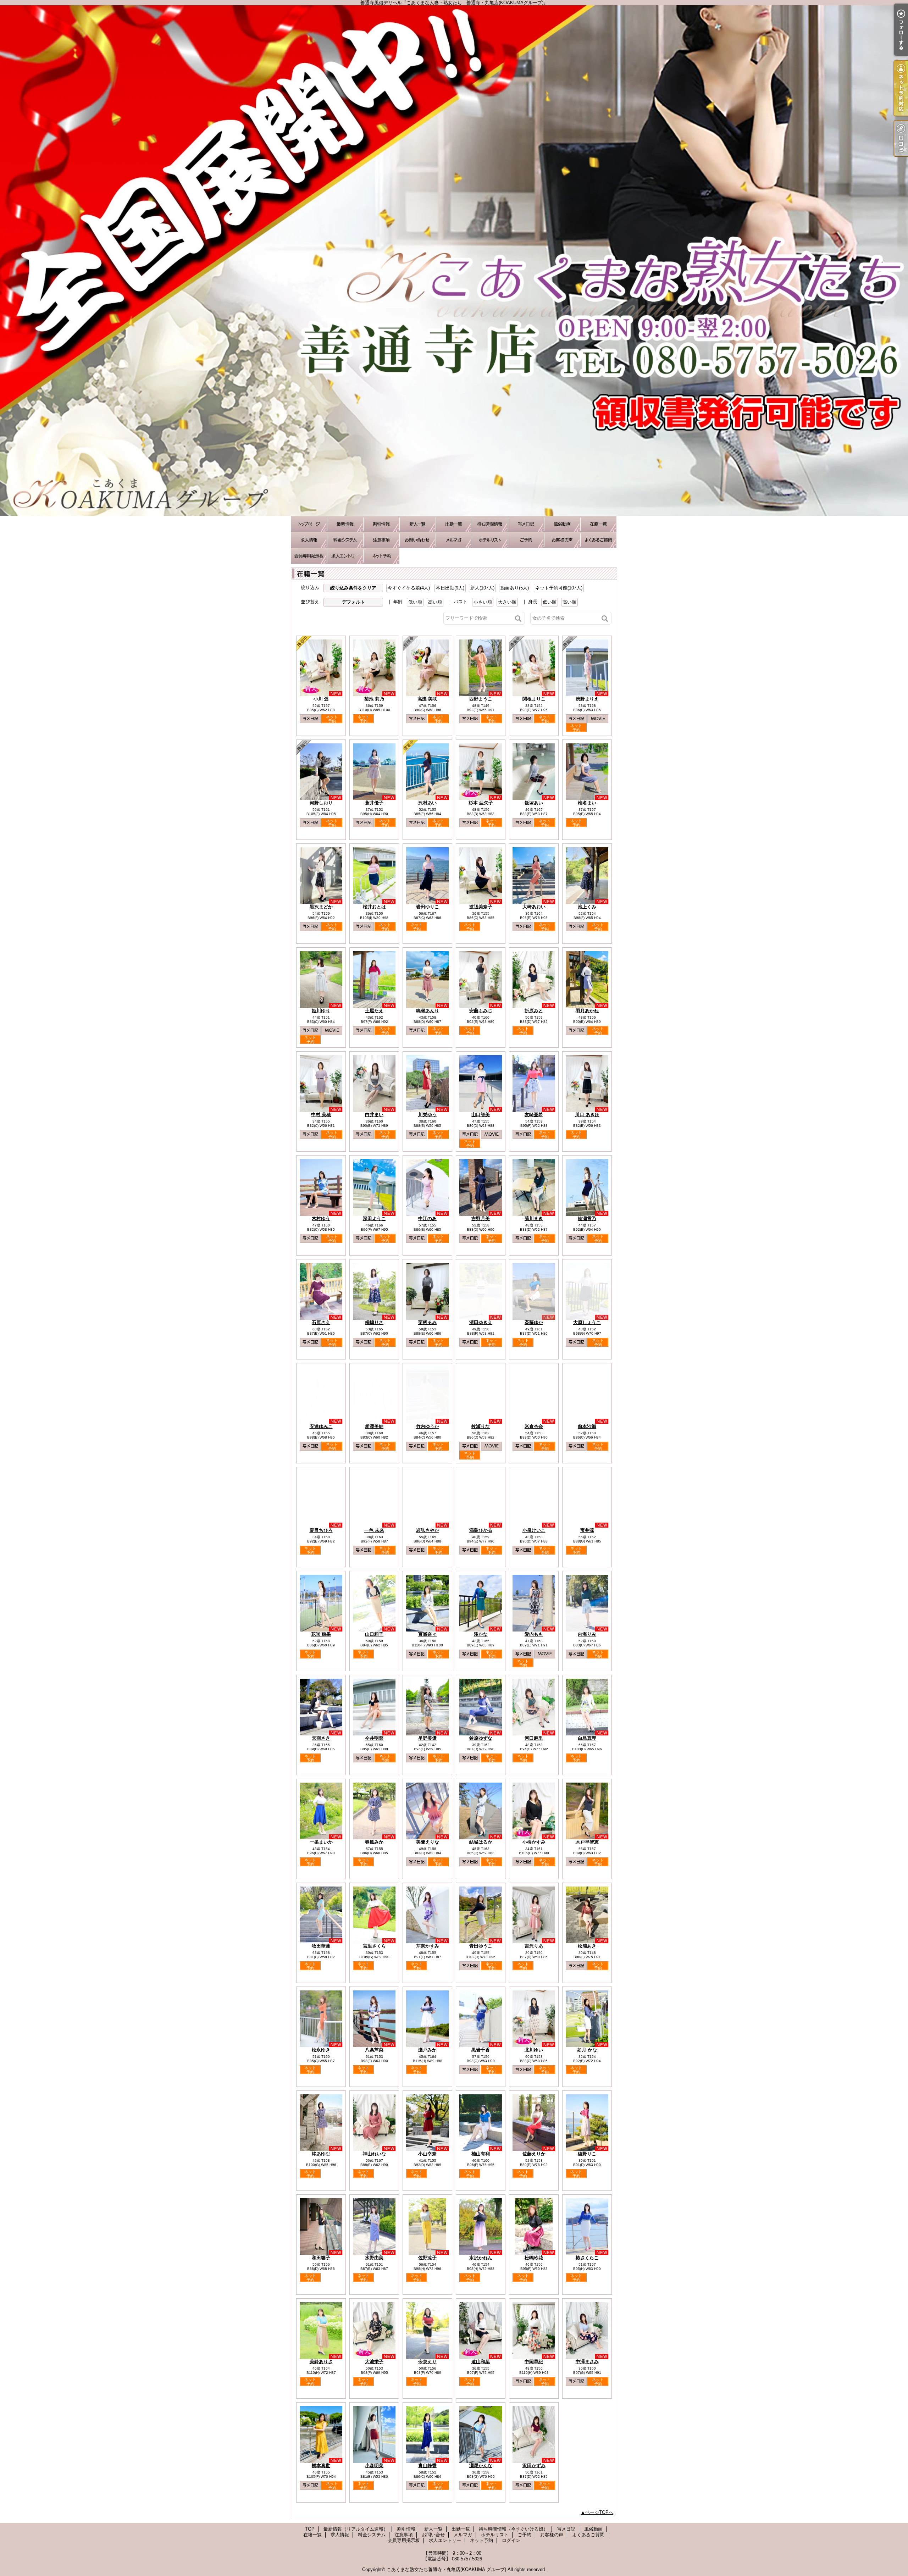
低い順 (415, 602)
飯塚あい (534, 803)
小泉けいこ (534, 1530)
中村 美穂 (321, 1115)
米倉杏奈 (534, 1426)
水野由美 (374, 2258)
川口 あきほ (587, 1115)
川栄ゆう (427, 1115)
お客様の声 (562, 540)
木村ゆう (321, 1218)
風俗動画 (562, 524)
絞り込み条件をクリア (353, 588)
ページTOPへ (599, 2512)
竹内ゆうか (428, 1426)
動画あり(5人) (515, 588)
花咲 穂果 (321, 1634)
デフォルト (353, 602)
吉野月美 (481, 1218)
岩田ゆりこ (428, 907)
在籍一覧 (598, 524)
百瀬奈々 (427, 1634)
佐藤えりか (534, 2154)
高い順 (435, 602)
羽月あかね (587, 1011)
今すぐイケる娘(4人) (409, 588)
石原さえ (321, 1322)
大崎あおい (534, 907)
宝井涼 (587, 1530)
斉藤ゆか (534, 1322)
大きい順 (507, 602)
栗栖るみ (427, 1322)
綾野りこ (587, 2154)
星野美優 (427, 1738)
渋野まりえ (587, 699)
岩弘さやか (428, 1530)
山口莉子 (374, 1634)
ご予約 (526, 540)
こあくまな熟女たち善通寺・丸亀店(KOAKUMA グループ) (446, 2569)
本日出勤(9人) (450, 588)
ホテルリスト (490, 540)
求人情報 (309, 540)
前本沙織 (587, 1426)
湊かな (481, 1634)
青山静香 (427, 2466)
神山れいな (374, 2154)
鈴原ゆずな (481, 1738)
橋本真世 (321, 2466)
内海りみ (587, 1634)
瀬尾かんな (481, 2466)
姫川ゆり (321, 1011)
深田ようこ (374, 1218)
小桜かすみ (534, 1842)
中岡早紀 (534, 2362)
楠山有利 (481, 2154)
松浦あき (587, 1946)
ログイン (511, 2540)
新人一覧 (417, 524)
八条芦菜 (374, 2050)
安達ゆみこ (321, 1426)
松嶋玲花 (534, 2258)
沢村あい (427, 803)
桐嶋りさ (374, 1322)
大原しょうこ (587, 1322)
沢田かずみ (534, 2466)
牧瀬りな (481, 1426)
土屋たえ (374, 1011)
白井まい (374, 1115)
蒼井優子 (374, 803)
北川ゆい (534, 2050)
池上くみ (587, 907)
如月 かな (587, 2050)
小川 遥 (321, 699)
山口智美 (481, 1115)
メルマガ (454, 540)
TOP (309, 524)
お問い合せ (417, 540)
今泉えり (427, 2362)
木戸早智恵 (587, 1842)
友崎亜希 (534, 1115)
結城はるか (481, 1842)
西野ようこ (481, 699)
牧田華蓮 (321, 1946)
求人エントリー (345, 556)
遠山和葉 (481, 2362)
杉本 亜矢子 (481, 803)
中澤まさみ (587, 2362)
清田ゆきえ (481, 1322)
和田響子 (321, 2258)
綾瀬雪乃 (587, 1218)
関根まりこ (534, 699)
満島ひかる (481, 1530)
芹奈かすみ (428, 1946)
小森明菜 (374, 2466)
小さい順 (483, 602)
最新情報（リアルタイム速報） (345, 524)
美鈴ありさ (321, 2362)
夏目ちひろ (321, 1530)
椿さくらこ (587, 2258)
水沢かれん (481, 2258)
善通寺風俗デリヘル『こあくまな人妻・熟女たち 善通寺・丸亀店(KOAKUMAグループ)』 (454, 261)
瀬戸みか (427, 2050)
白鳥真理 (587, 1738)
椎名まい (587, 803)
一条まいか (321, 1842)
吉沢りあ (534, 1946)
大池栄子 (374, 2362)
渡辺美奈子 (481, 907)
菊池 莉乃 (374, 699)
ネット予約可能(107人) (559, 588)
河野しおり (321, 803)
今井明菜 (374, 1738)
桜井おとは (374, 907)
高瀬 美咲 (427, 699)
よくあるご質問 (598, 540)
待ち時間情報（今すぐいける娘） (490, 524)
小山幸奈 (427, 2154)
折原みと (534, 1011)
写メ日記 (526, 524)
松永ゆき (321, 2050)
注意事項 (381, 540)
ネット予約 (381, 556)
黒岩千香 (481, 2050)
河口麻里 (534, 1738)
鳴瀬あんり (428, 1011)
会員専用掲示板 (309, 556)
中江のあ (427, 1218)
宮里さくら (374, 1946)
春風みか (374, 1842)
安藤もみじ (481, 1011)
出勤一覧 (454, 524)
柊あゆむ (321, 2154)
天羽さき (321, 1738)
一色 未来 (374, 1530)
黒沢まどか (321, 907)
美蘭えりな (428, 1842)
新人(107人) (482, 588)
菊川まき (534, 1218)
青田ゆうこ (481, 1946)
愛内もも (534, 1634)
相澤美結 (374, 1426)
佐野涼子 (427, 2258)
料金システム (345, 540)
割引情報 (381, 524)
